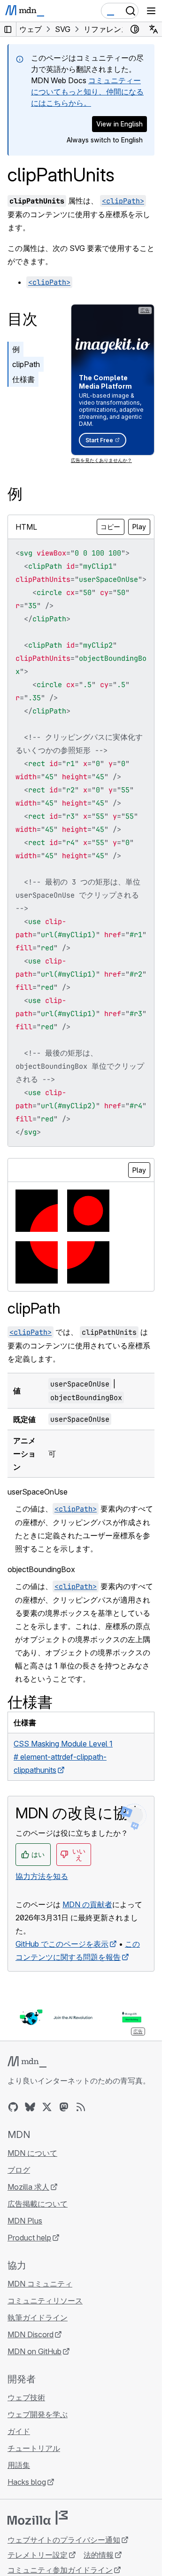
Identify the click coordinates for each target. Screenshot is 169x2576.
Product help (29, 2238)
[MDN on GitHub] (13, 2107)
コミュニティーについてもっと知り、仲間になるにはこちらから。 (87, 92)
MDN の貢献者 (87, 1904)
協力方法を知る (42, 1876)
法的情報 (99, 2555)
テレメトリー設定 (38, 2555)
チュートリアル (34, 2448)
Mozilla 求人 (28, 2187)
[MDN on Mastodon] (64, 2107)
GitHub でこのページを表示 (62, 1944)
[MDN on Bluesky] (30, 2107)
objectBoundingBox (41, 1569)
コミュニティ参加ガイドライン (60, 2570)
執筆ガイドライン (38, 2318)
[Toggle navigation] (151, 11)
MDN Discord (31, 2334)
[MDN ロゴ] (27, 2062)
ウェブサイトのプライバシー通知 (64, 2540)
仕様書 (23, 379)
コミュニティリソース (45, 2301)
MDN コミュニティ (40, 2284)
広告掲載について (38, 2204)
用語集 (19, 2465)
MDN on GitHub (35, 2351)
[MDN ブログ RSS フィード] (81, 2107)
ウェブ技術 (26, 2397)
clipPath (26, 364)
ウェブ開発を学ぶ (38, 2414)
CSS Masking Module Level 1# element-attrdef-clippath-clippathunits (63, 1757)
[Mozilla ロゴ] (38, 2518)
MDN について (32, 2153)
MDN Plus (25, 2221)
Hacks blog (27, 2482)
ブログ (19, 2170)
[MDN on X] (47, 2107)
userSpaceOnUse (38, 1492)
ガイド (19, 2431)
